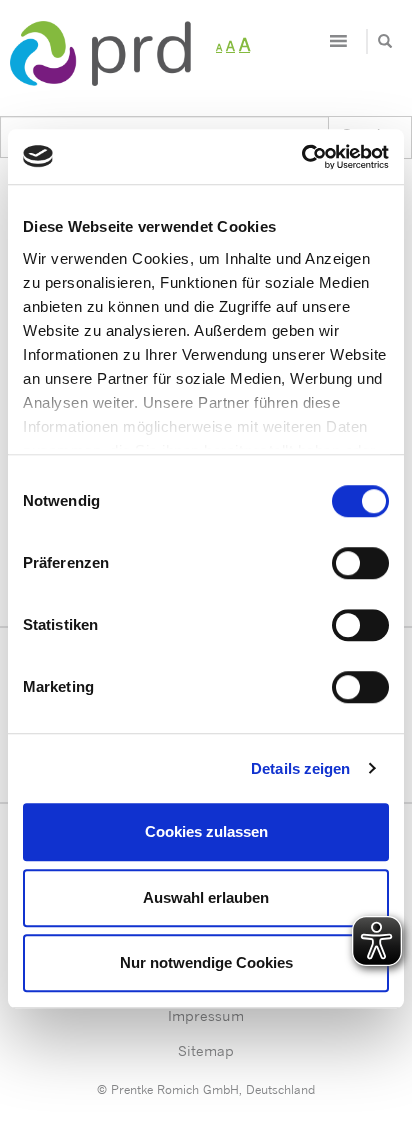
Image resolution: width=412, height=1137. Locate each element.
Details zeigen (300, 768)
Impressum (206, 1015)
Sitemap (206, 1050)
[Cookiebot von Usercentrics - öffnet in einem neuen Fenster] (301, 157)
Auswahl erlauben (206, 897)
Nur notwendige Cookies (206, 962)
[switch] (360, 563)
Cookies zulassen (206, 831)
